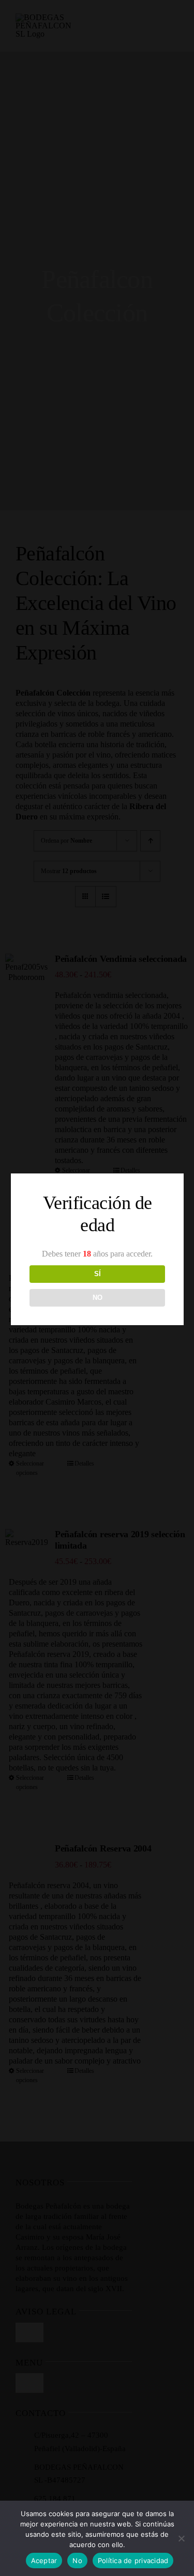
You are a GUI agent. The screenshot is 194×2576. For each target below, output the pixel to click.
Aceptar (44, 2561)
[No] (181, 2538)
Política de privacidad (133, 2561)
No (77, 2561)
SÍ (98, 1274)
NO (98, 1298)
